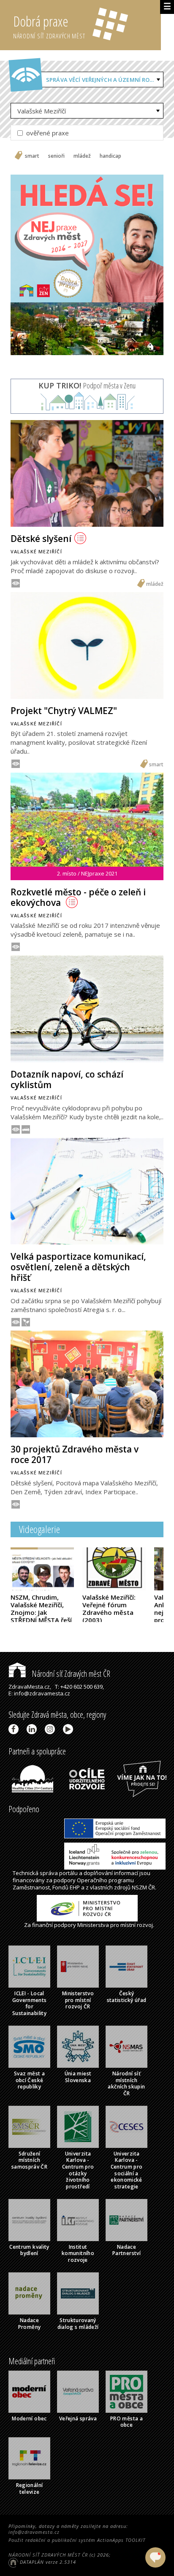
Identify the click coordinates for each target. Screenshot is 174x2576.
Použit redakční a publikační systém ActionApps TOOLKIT (77, 2540)
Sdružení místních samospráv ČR (29, 2160)
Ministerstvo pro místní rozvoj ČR (78, 2000)
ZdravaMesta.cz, (30, 1687)
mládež (82, 156)
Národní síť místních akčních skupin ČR (126, 2083)
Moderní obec (29, 2418)
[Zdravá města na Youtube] (69, 1729)
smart (32, 156)
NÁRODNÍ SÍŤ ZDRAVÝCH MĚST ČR (48, 2555)
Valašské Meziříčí (42, 111)
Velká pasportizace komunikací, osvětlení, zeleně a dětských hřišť (78, 1267)
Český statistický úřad (127, 1997)
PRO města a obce (126, 2422)
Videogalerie (39, 1529)
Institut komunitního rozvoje (78, 2253)
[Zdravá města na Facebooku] (15, 1729)
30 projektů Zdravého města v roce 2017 (75, 1454)
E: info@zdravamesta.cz (39, 1693)
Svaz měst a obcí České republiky (29, 2080)
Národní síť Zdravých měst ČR (70, 1674)
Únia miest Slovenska (78, 2077)
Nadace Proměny (30, 2324)
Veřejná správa (78, 2418)
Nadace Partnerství (126, 2250)
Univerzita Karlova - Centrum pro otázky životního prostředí (78, 2170)
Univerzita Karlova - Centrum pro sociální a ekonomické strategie (127, 2170)
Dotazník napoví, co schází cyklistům (67, 1079)
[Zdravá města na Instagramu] (51, 1729)
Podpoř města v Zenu (87, 385)
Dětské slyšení (41, 539)
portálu (68, 1873)
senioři (56, 156)
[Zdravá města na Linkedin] (33, 1729)
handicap (110, 156)
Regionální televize (30, 2488)
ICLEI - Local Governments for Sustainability (30, 2003)
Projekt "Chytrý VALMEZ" (64, 711)
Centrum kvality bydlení (29, 2250)
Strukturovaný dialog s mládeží (78, 2324)
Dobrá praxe (49, 26)
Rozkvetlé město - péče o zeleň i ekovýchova (78, 897)
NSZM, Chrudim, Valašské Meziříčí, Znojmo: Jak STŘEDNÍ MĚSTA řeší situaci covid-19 (41, 1616)
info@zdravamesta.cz (34, 2532)
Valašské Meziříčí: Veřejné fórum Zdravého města (109, 1609)
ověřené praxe (47, 133)
